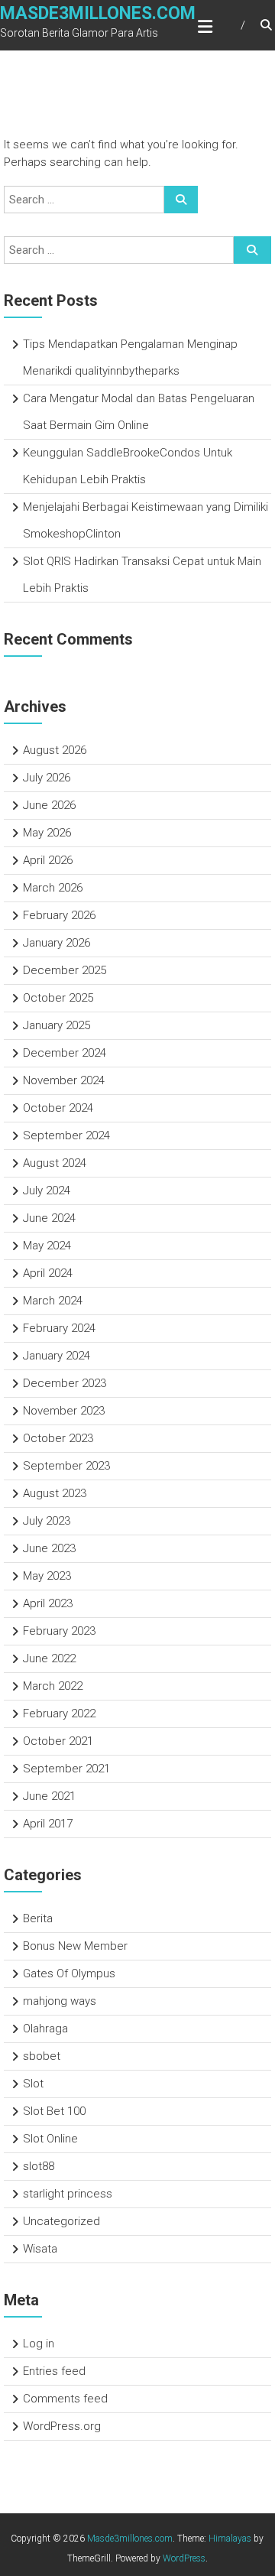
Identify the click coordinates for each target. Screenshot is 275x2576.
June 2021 (49, 1796)
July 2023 (47, 1521)
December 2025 (65, 970)
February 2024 (59, 1328)
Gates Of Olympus (69, 1973)
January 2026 (57, 943)
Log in (39, 2344)
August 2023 (55, 1493)
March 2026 (53, 888)
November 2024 (64, 1080)
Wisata (40, 2249)
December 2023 (65, 1383)
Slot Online (50, 2139)
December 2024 (65, 1053)
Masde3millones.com (98, 13)
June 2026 (49, 805)
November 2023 (64, 1411)
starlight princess (68, 2194)
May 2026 (47, 833)
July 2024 (47, 1191)
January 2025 (57, 1025)
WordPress (184, 2558)
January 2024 (57, 1356)
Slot (33, 2084)
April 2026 (48, 860)
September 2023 (66, 1466)
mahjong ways (60, 2001)
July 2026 (47, 778)
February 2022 (59, 1714)
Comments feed (65, 2399)
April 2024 (48, 1273)
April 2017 (48, 1824)
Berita (38, 1918)
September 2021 (66, 1769)
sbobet (42, 2056)
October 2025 (58, 998)
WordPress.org (62, 2426)
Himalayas (230, 2539)
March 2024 (53, 1301)
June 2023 (49, 1548)
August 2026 (55, 750)
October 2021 (58, 1741)
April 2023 (48, 1603)
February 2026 (59, 915)
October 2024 (58, 1108)
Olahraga (45, 2029)
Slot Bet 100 (54, 2111)
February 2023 (59, 1631)
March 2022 (53, 1686)
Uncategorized (61, 2221)
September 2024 (66, 1135)
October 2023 (58, 1438)
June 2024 (49, 1218)
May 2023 (47, 1576)
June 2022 (49, 1658)
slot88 (39, 2166)
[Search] (181, 200)
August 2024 (55, 1163)
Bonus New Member (75, 1946)
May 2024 (47, 1246)
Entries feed (54, 2371)
